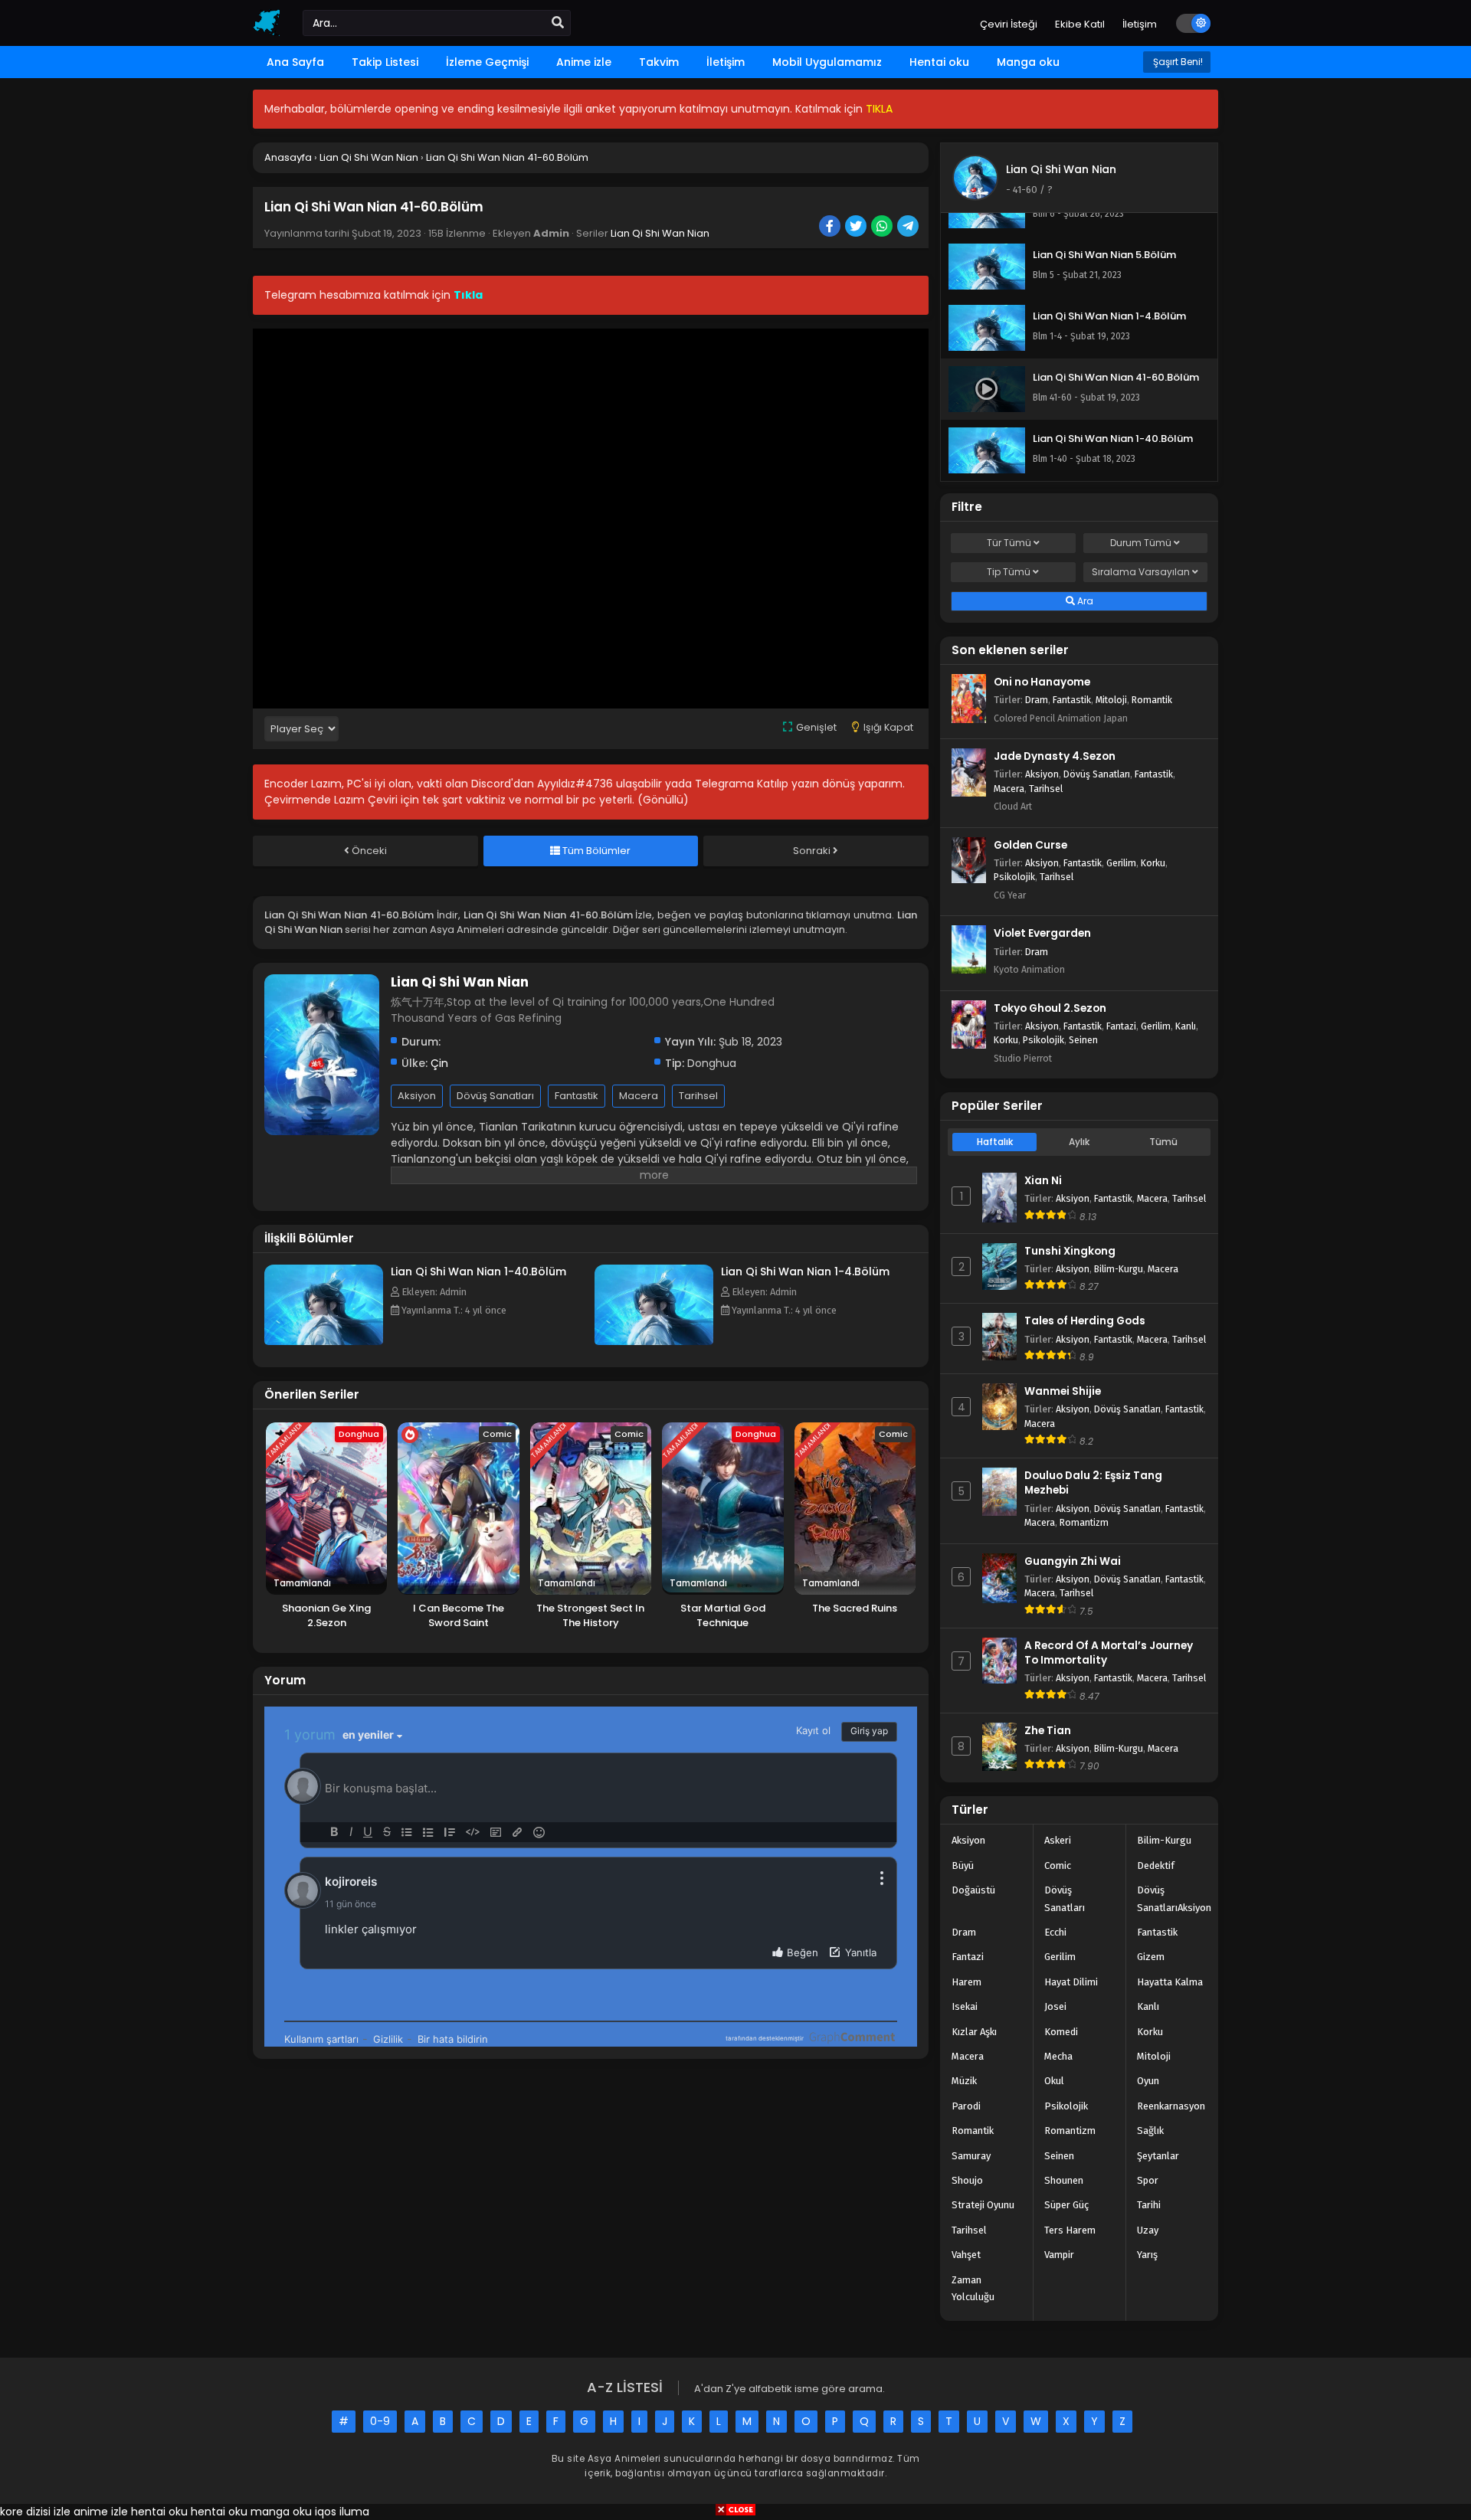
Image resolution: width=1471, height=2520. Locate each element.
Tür (1009, 543)
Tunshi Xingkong (1070, 1251)
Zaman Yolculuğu (973, 2288)
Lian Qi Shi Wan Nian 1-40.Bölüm (478, 1271)
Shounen (1064, 2180)
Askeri (1058, 1840)
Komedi (1061, 2032)
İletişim (1140, 24)
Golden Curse (1030, 845)
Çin (439, 1063)
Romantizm (1084, 1522)
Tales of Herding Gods (1085, 1321)
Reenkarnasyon (1171, 2106)
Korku (1153, 863)
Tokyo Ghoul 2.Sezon (1050, 1008)
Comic (1058, 1865)
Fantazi (1121, 1026)
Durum (1141, 543)
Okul (1054, 2081)
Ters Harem (1070, 2230)
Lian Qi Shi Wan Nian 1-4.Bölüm (805, 1271)
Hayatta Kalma (1170, 1982)
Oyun (1148, 2081)
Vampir (1059, 2255)
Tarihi (1149, 2205)
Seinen (1083, 1040)
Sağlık (1150, 2131)
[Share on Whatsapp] (883, 227)
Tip (1009, 572)
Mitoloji (1111, 700)
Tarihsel (698, 1096)
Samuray (971, 2156)
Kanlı (1186, 1026)
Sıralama (1141, 572)
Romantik (1152, 700)
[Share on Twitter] (857, 227)
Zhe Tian (1048, 1731)
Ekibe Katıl (1080, 24)
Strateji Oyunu (983, 2205)
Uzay (1148, 2230)
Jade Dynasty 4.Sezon (1055, 756)
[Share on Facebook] (831, 227)
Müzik (964, 2081)
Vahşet (966, 2255)
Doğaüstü (973, 1890)
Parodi (966, 2106)
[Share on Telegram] (909, 227)
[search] (558, 23)
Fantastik (577, 1096)
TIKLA (879, 109)
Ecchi (1055, 1932)
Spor (1148, 2180)
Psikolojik (1014, 877)
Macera (639, 1096)
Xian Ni (1043, 1181)
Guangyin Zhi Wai (1073, 1561)
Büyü (963, 1865)
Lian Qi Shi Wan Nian (660, 233)
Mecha (1058, 2056)
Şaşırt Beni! (1177, 62)
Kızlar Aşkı (974, 2032)
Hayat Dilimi (1071, 1982)
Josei (1055, 2006)
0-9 (380, 2421)
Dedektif (1156, 1865)
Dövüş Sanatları (495, 1096)
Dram (1037, 700)
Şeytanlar (1158, 2156)
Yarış (1147, 2255)
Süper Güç (1066, 2205)
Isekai (965, 2006)
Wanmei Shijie (1063, 1391)
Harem (966, 1982)
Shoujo (967, 2180)
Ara (1084, 601)
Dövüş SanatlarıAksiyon (1174, 1898)
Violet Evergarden (1042, 933)
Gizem (1151, 1957)
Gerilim (1121, 863)
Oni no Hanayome (1042, 682)
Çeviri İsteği (1009, 24)
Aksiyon (417, 1096)
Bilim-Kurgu (1119, 1269)
